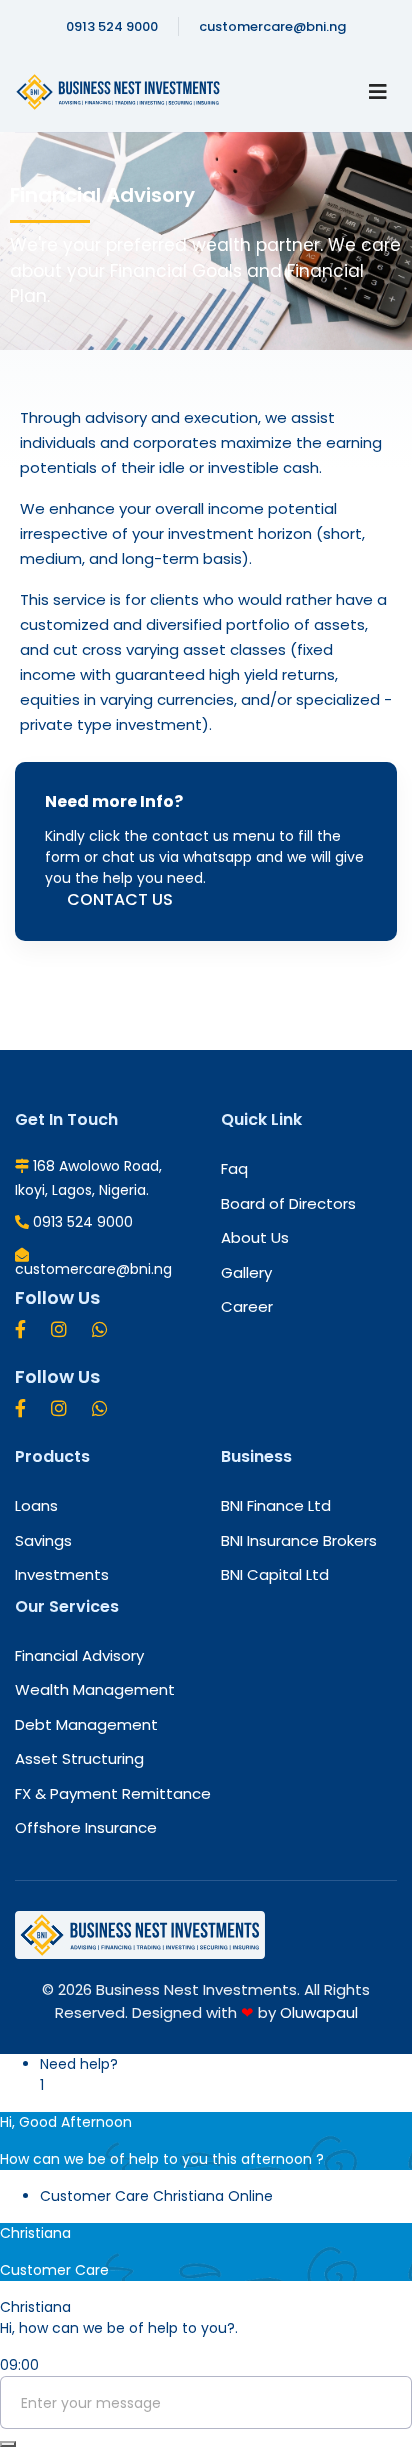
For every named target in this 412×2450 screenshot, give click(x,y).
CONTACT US (120, 899)
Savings (43, 1541)
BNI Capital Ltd (275, 1575)
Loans (36, 1506)
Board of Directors (288, 1204)
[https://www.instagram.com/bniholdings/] (59, 1329)
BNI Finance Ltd (276, 1506)
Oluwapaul (319, 2012)
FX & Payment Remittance (113, 1794)
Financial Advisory (79, 1656)
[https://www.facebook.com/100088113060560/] (20, 1329)
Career (247, 1307)
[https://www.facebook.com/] (20, 1408)
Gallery (246, 1273)
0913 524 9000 (112, 26)
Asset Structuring (79, 1759)
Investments (62, 1575)
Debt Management (86, 1725)
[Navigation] (378, 92)
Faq (234, 1169)
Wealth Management (95, 1690)
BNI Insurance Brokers (299, 1541)
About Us (255, 1238)
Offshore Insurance (86, 1828)
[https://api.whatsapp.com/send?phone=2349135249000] (100, 1329)
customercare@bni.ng (272, 26)
